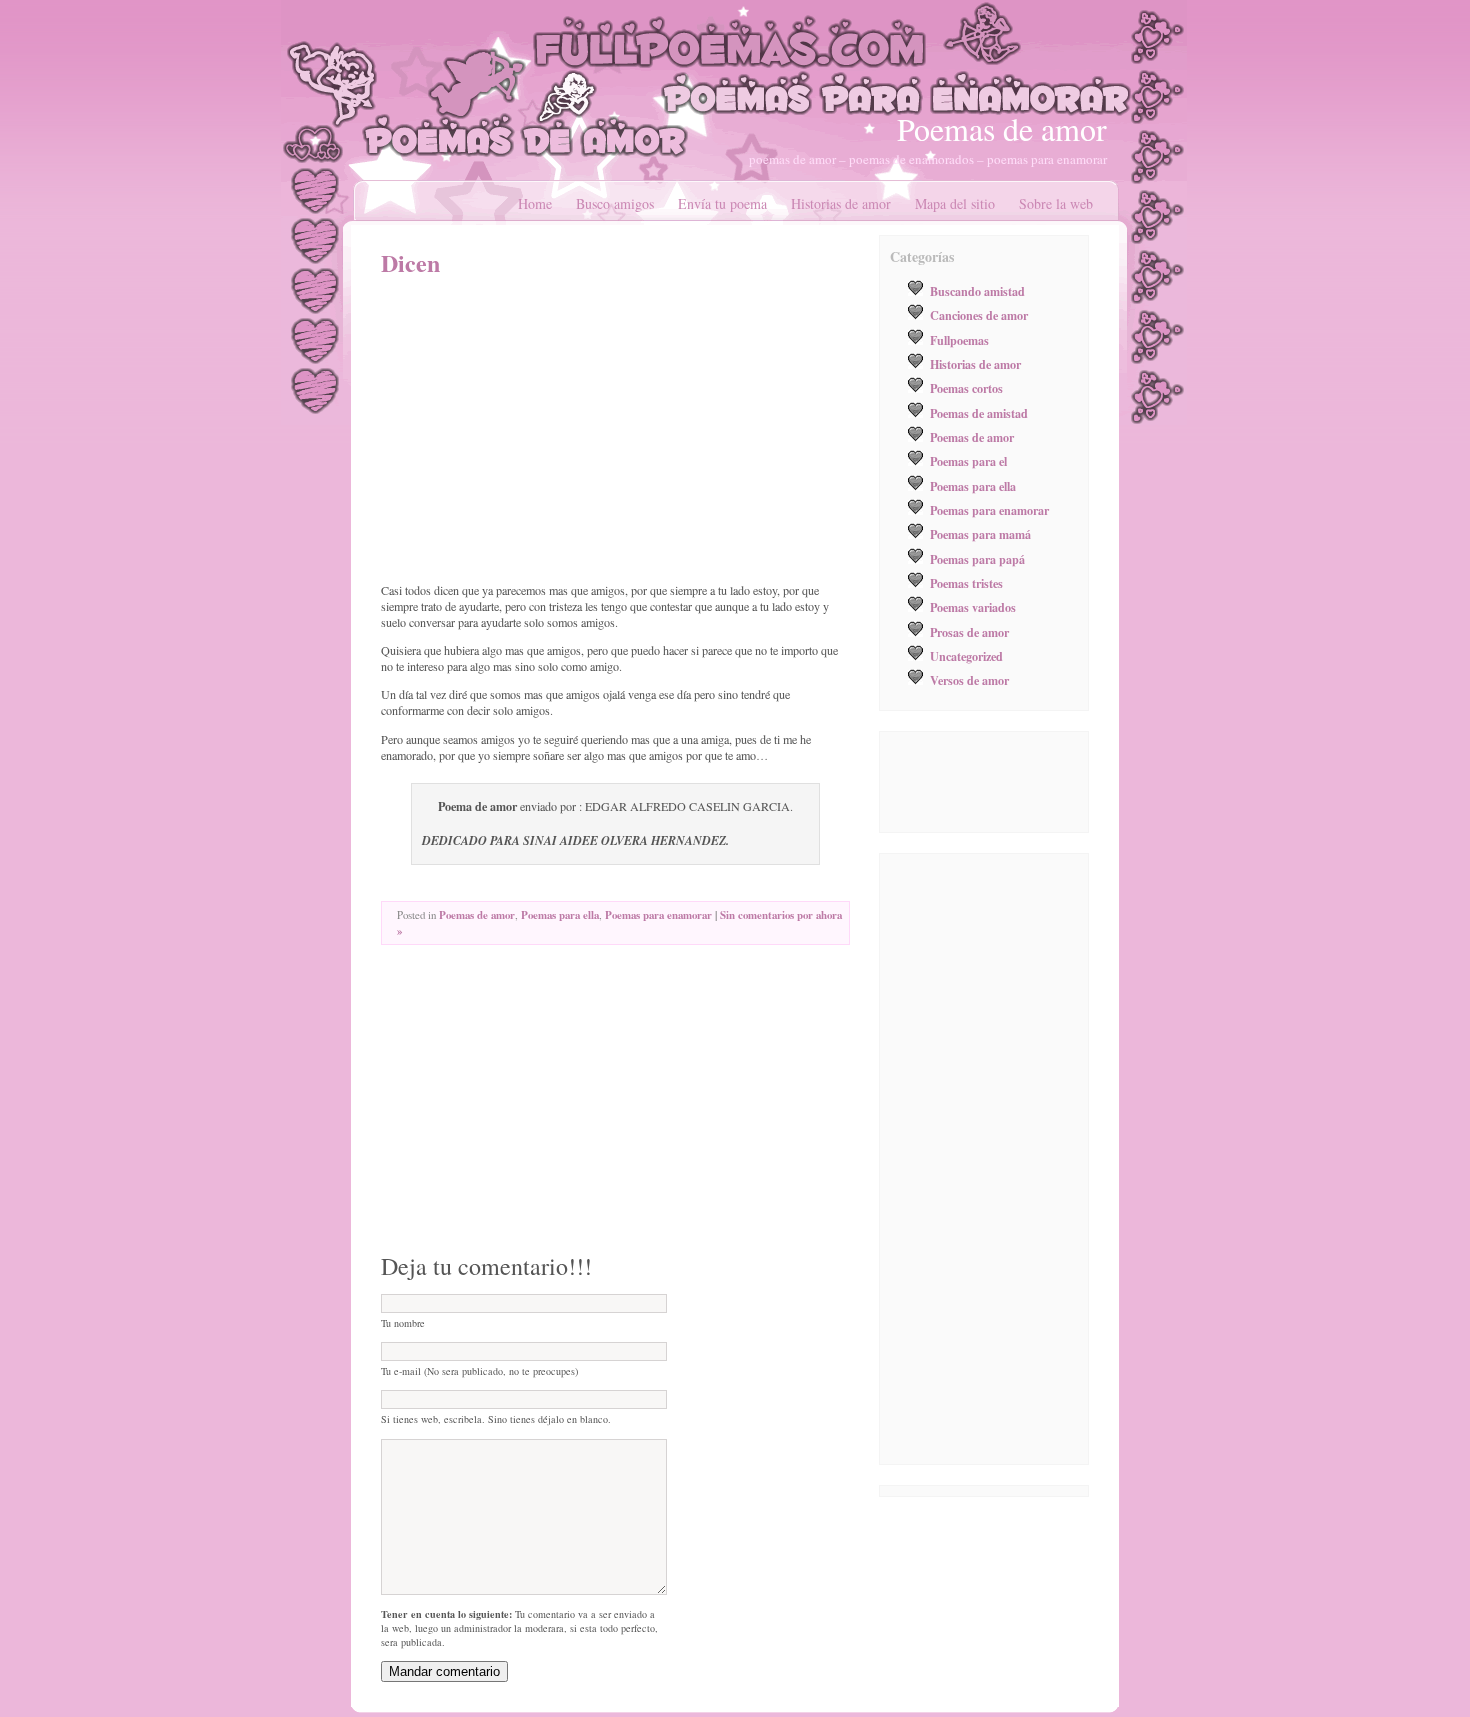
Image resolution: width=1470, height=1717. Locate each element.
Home (535, 203)
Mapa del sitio (955, 203)
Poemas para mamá (980, 534)
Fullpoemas (959, 340)
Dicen (410, 262)
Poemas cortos (966, 388)
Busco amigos (615, 203)
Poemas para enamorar (658, 915)
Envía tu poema (722, 203)
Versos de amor (969, 680)
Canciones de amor (979, 315)
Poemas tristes (966, 583)
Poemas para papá (977, 559)
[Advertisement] (549, 430)
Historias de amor (841, 203)
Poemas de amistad (979, 413)
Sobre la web (1056, 203)
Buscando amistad (977, 291)
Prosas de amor (969, 632)
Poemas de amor (1002, 128)
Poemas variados (973, 607)
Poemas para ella (560, 915)
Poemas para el (968, 461)
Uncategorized (966, 656)
